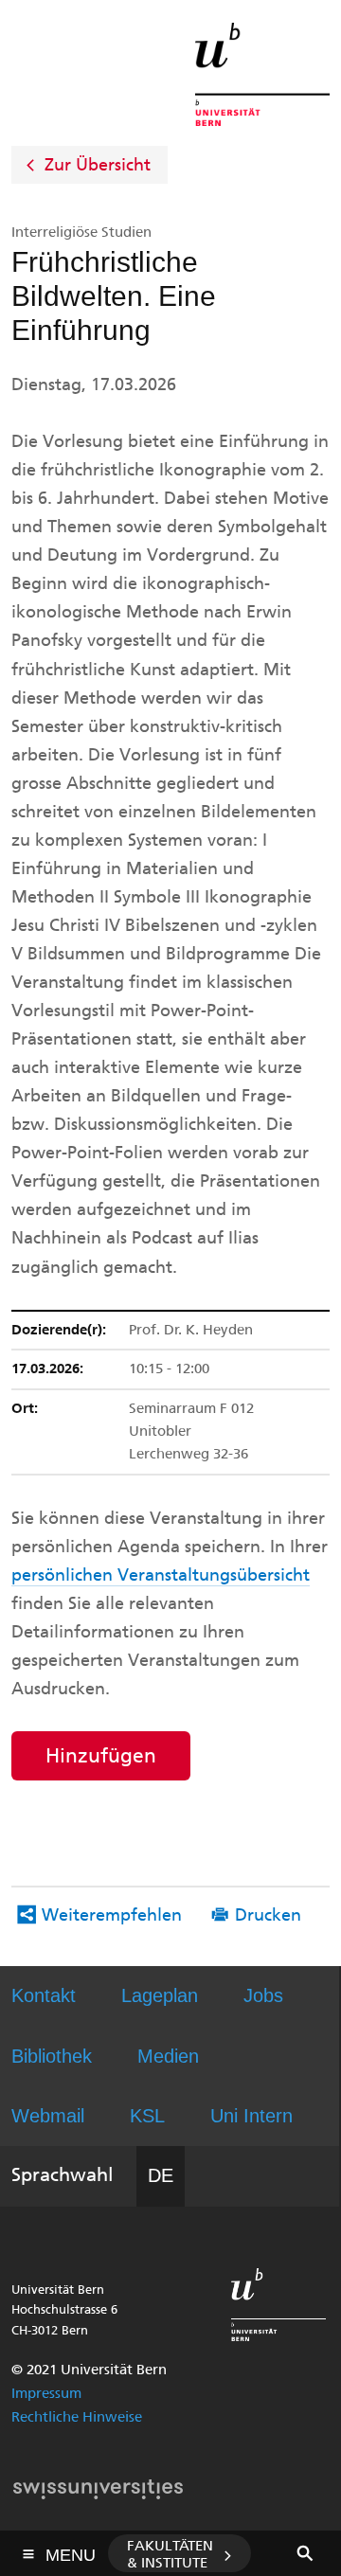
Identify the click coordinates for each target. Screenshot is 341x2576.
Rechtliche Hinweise (77, 2417)
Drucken (268, 1915)
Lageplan (160, 1995)
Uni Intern (251, 2116)
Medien (168, 2056)
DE (161, 2175)
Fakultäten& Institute (170, 2554)
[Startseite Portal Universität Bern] (262, 74)
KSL (147, 2116)
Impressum (46, 2393)
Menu (71, 2549)
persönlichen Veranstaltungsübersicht (161, 1575)
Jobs (263, 1995)
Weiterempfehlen (112, 1915)
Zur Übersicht (98, 165)
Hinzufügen (101, 1755)
